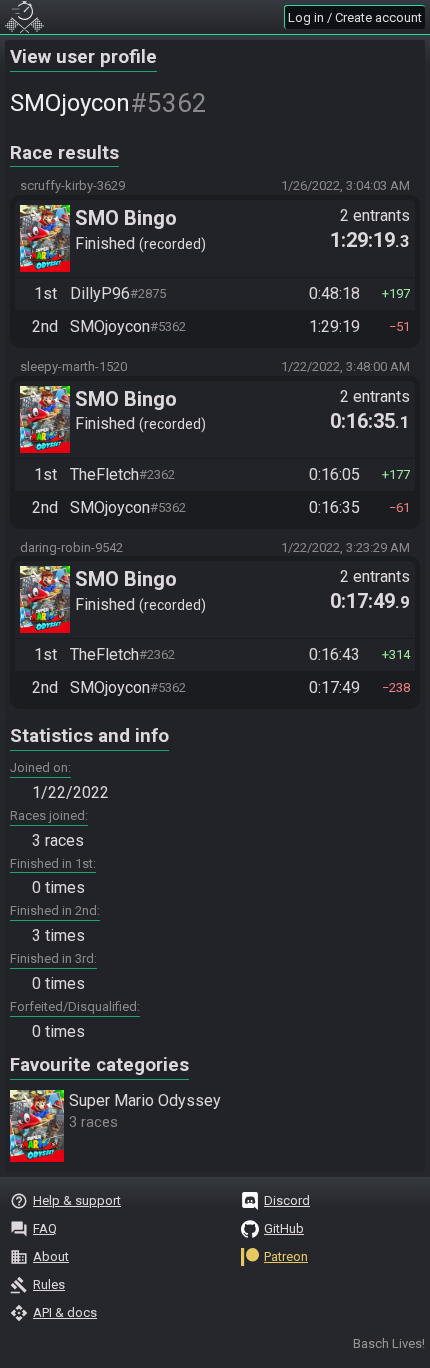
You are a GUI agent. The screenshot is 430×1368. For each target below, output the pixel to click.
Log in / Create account (355, 17)
